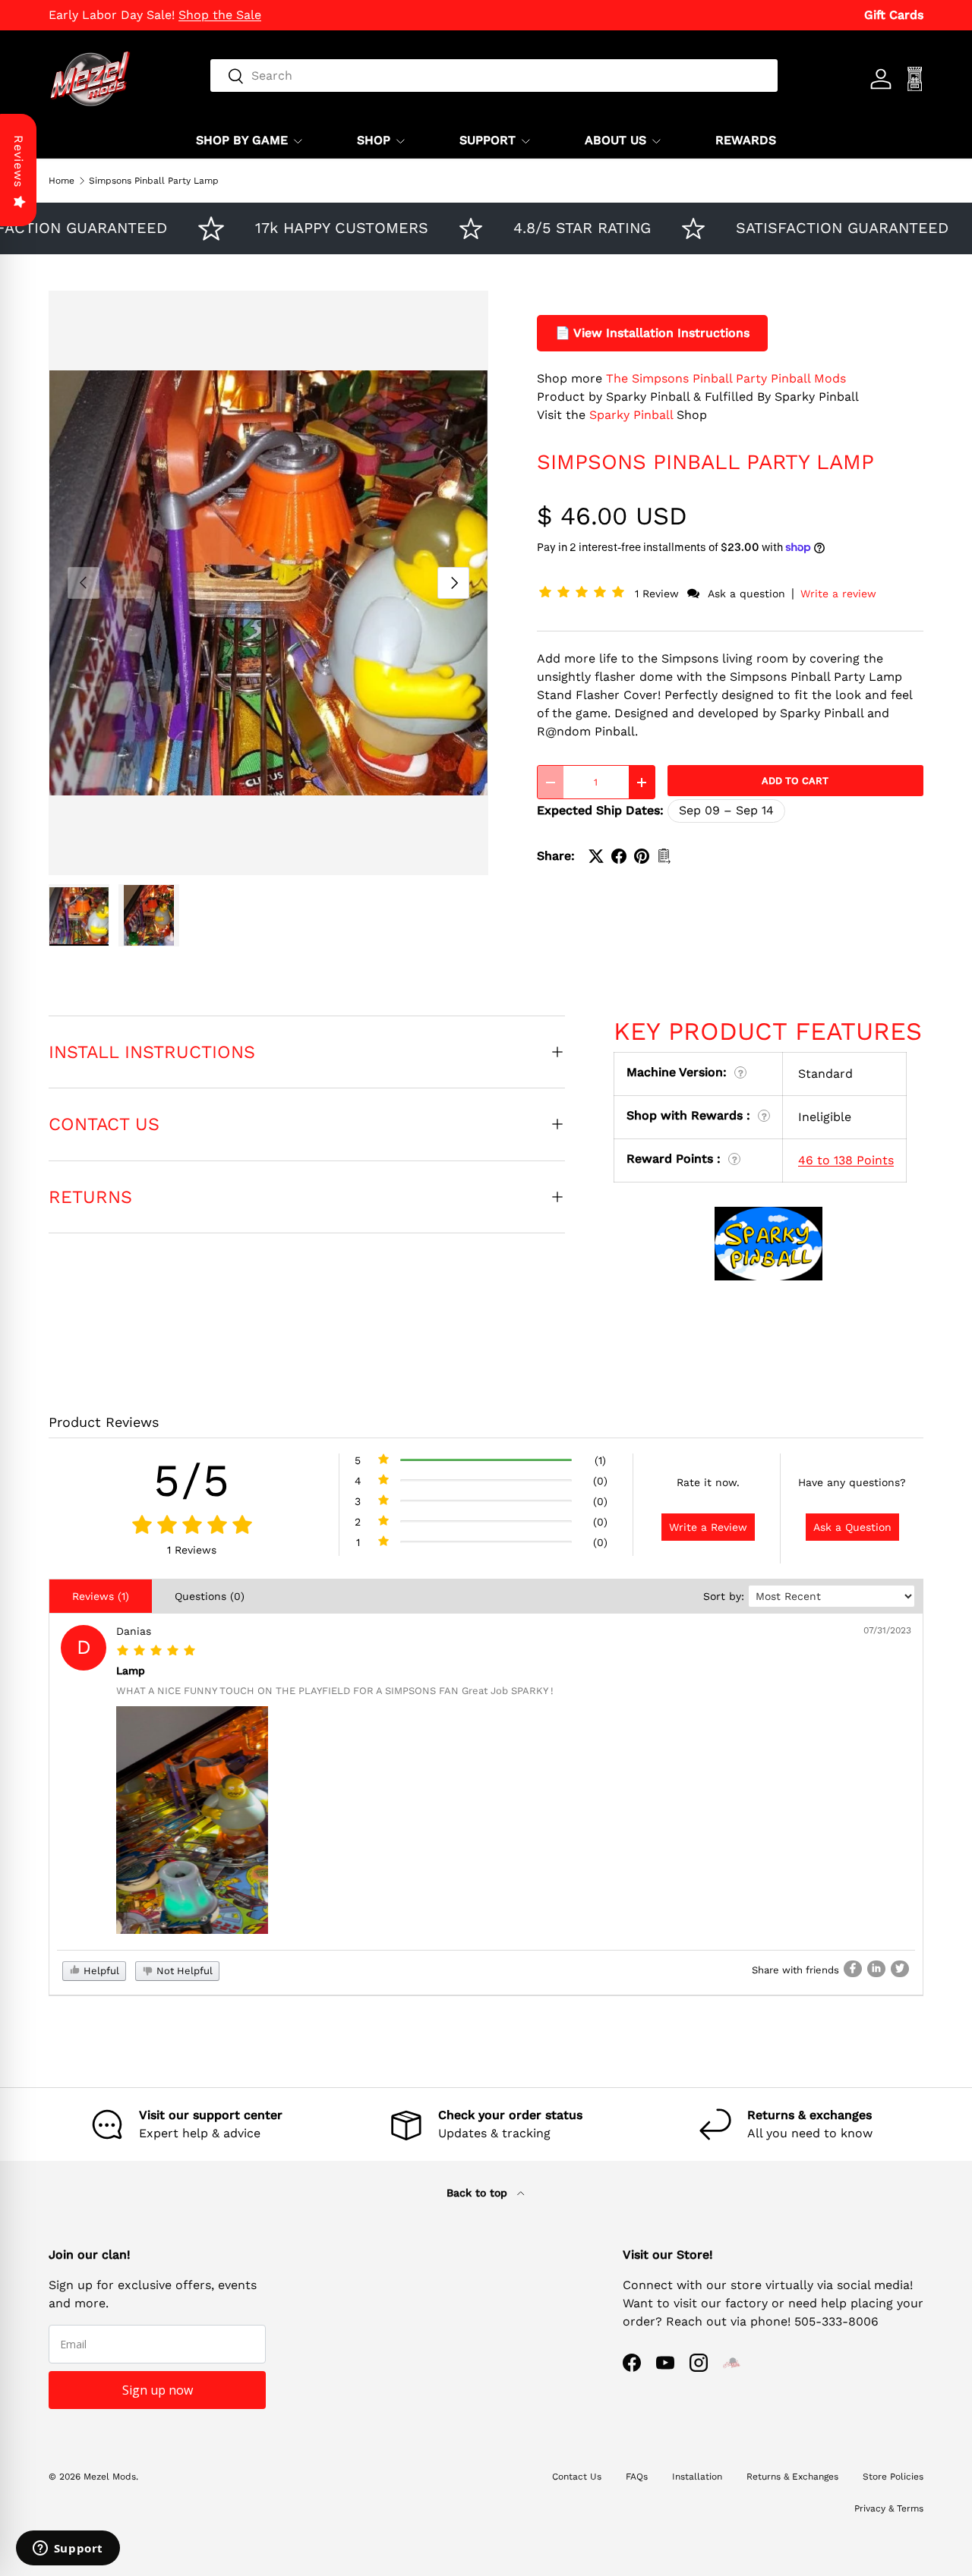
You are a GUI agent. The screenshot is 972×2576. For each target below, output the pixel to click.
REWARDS (746, 140)
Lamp (131, 1671)
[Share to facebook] (853, 1969)
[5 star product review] (156, 1651)
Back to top (479, 2193)
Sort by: (724, 1596)
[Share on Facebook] (619, 856)
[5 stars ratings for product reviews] (192, 1526)
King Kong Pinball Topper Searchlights (161, 15)
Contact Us (577, 2477)
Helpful (100, 1971)
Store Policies (893, 2477)
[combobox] (494, 76)
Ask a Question (852, 1527)
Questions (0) (210, 1596)
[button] (585, 593)
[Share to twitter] (900, 1969)
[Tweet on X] (596, 856)
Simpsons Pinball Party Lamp (154, 181)
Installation (697, 2477)
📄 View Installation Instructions (652, 333)
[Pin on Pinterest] (642, 856)
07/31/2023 (887, 1630)
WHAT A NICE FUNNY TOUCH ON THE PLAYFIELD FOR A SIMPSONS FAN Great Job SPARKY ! (335, 1691)
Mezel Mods (110, 2477)
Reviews (19, 161)
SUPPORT (488, 140)
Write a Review (708, 1527)
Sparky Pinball (631, 415)
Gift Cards (894, 15)
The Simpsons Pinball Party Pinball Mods (726, 378)
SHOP (374, 140)
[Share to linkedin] (876, 1969)
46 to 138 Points (846, 1160)
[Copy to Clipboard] (664, 856)
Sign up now (158, 2390)
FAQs (637, 2477)
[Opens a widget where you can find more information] (68, 2549)
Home (62, 181)
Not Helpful (183, 1971)
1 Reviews (192, 1550)
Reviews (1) (101, 1596)
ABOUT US (615, 140)
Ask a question (746, 594)
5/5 (192, 1480)
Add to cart (795, 781)
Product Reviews (104, 1422)
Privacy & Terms (889, 2508)
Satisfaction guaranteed (805, 228)
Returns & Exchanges (792, 2477)
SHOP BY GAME (242, 140)
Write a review (838, 594)
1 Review (659, 594)
